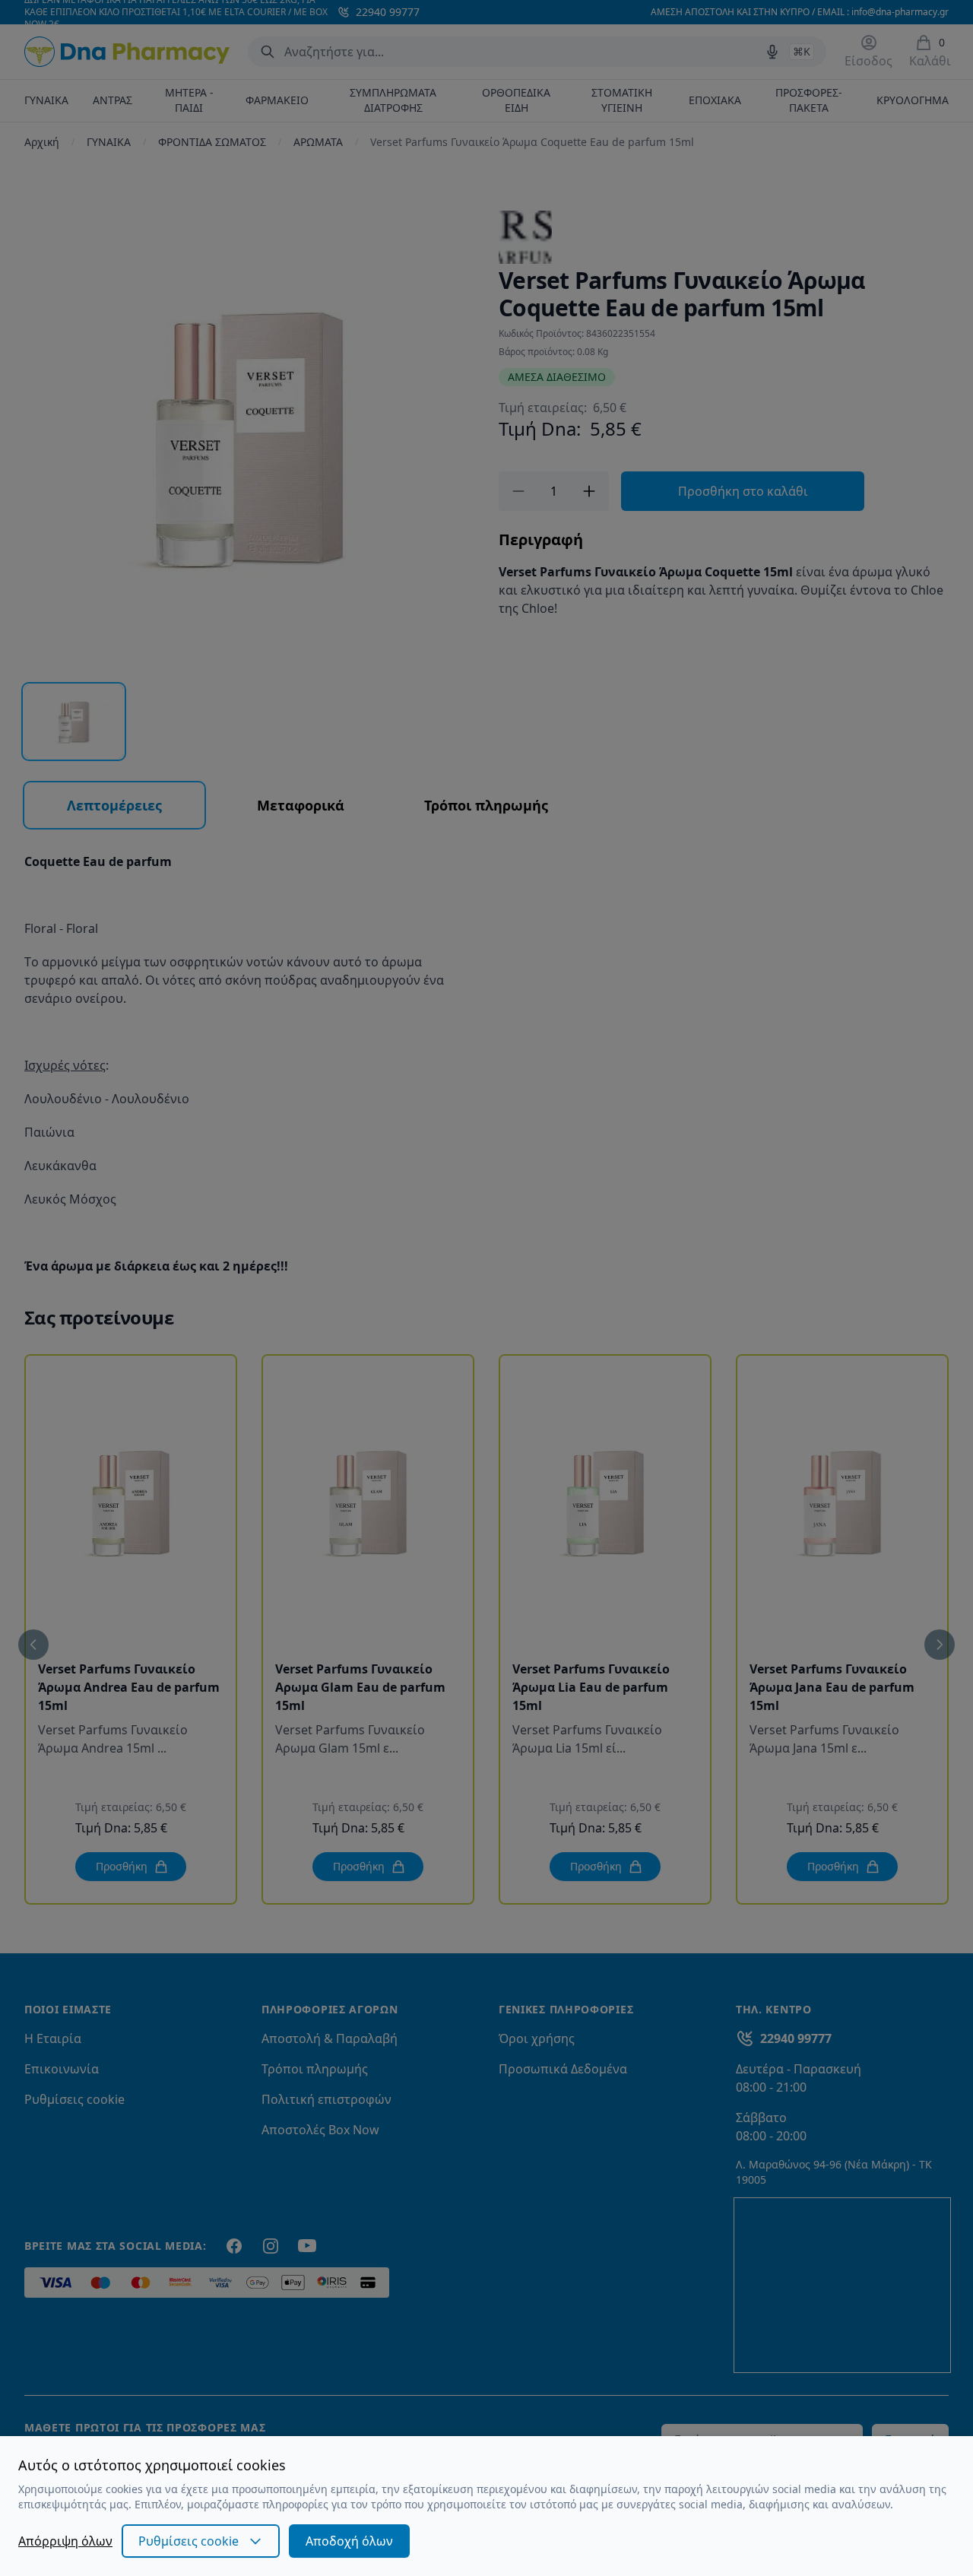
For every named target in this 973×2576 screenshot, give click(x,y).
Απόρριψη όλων (65, 2541)
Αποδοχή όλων (349, 2541)
